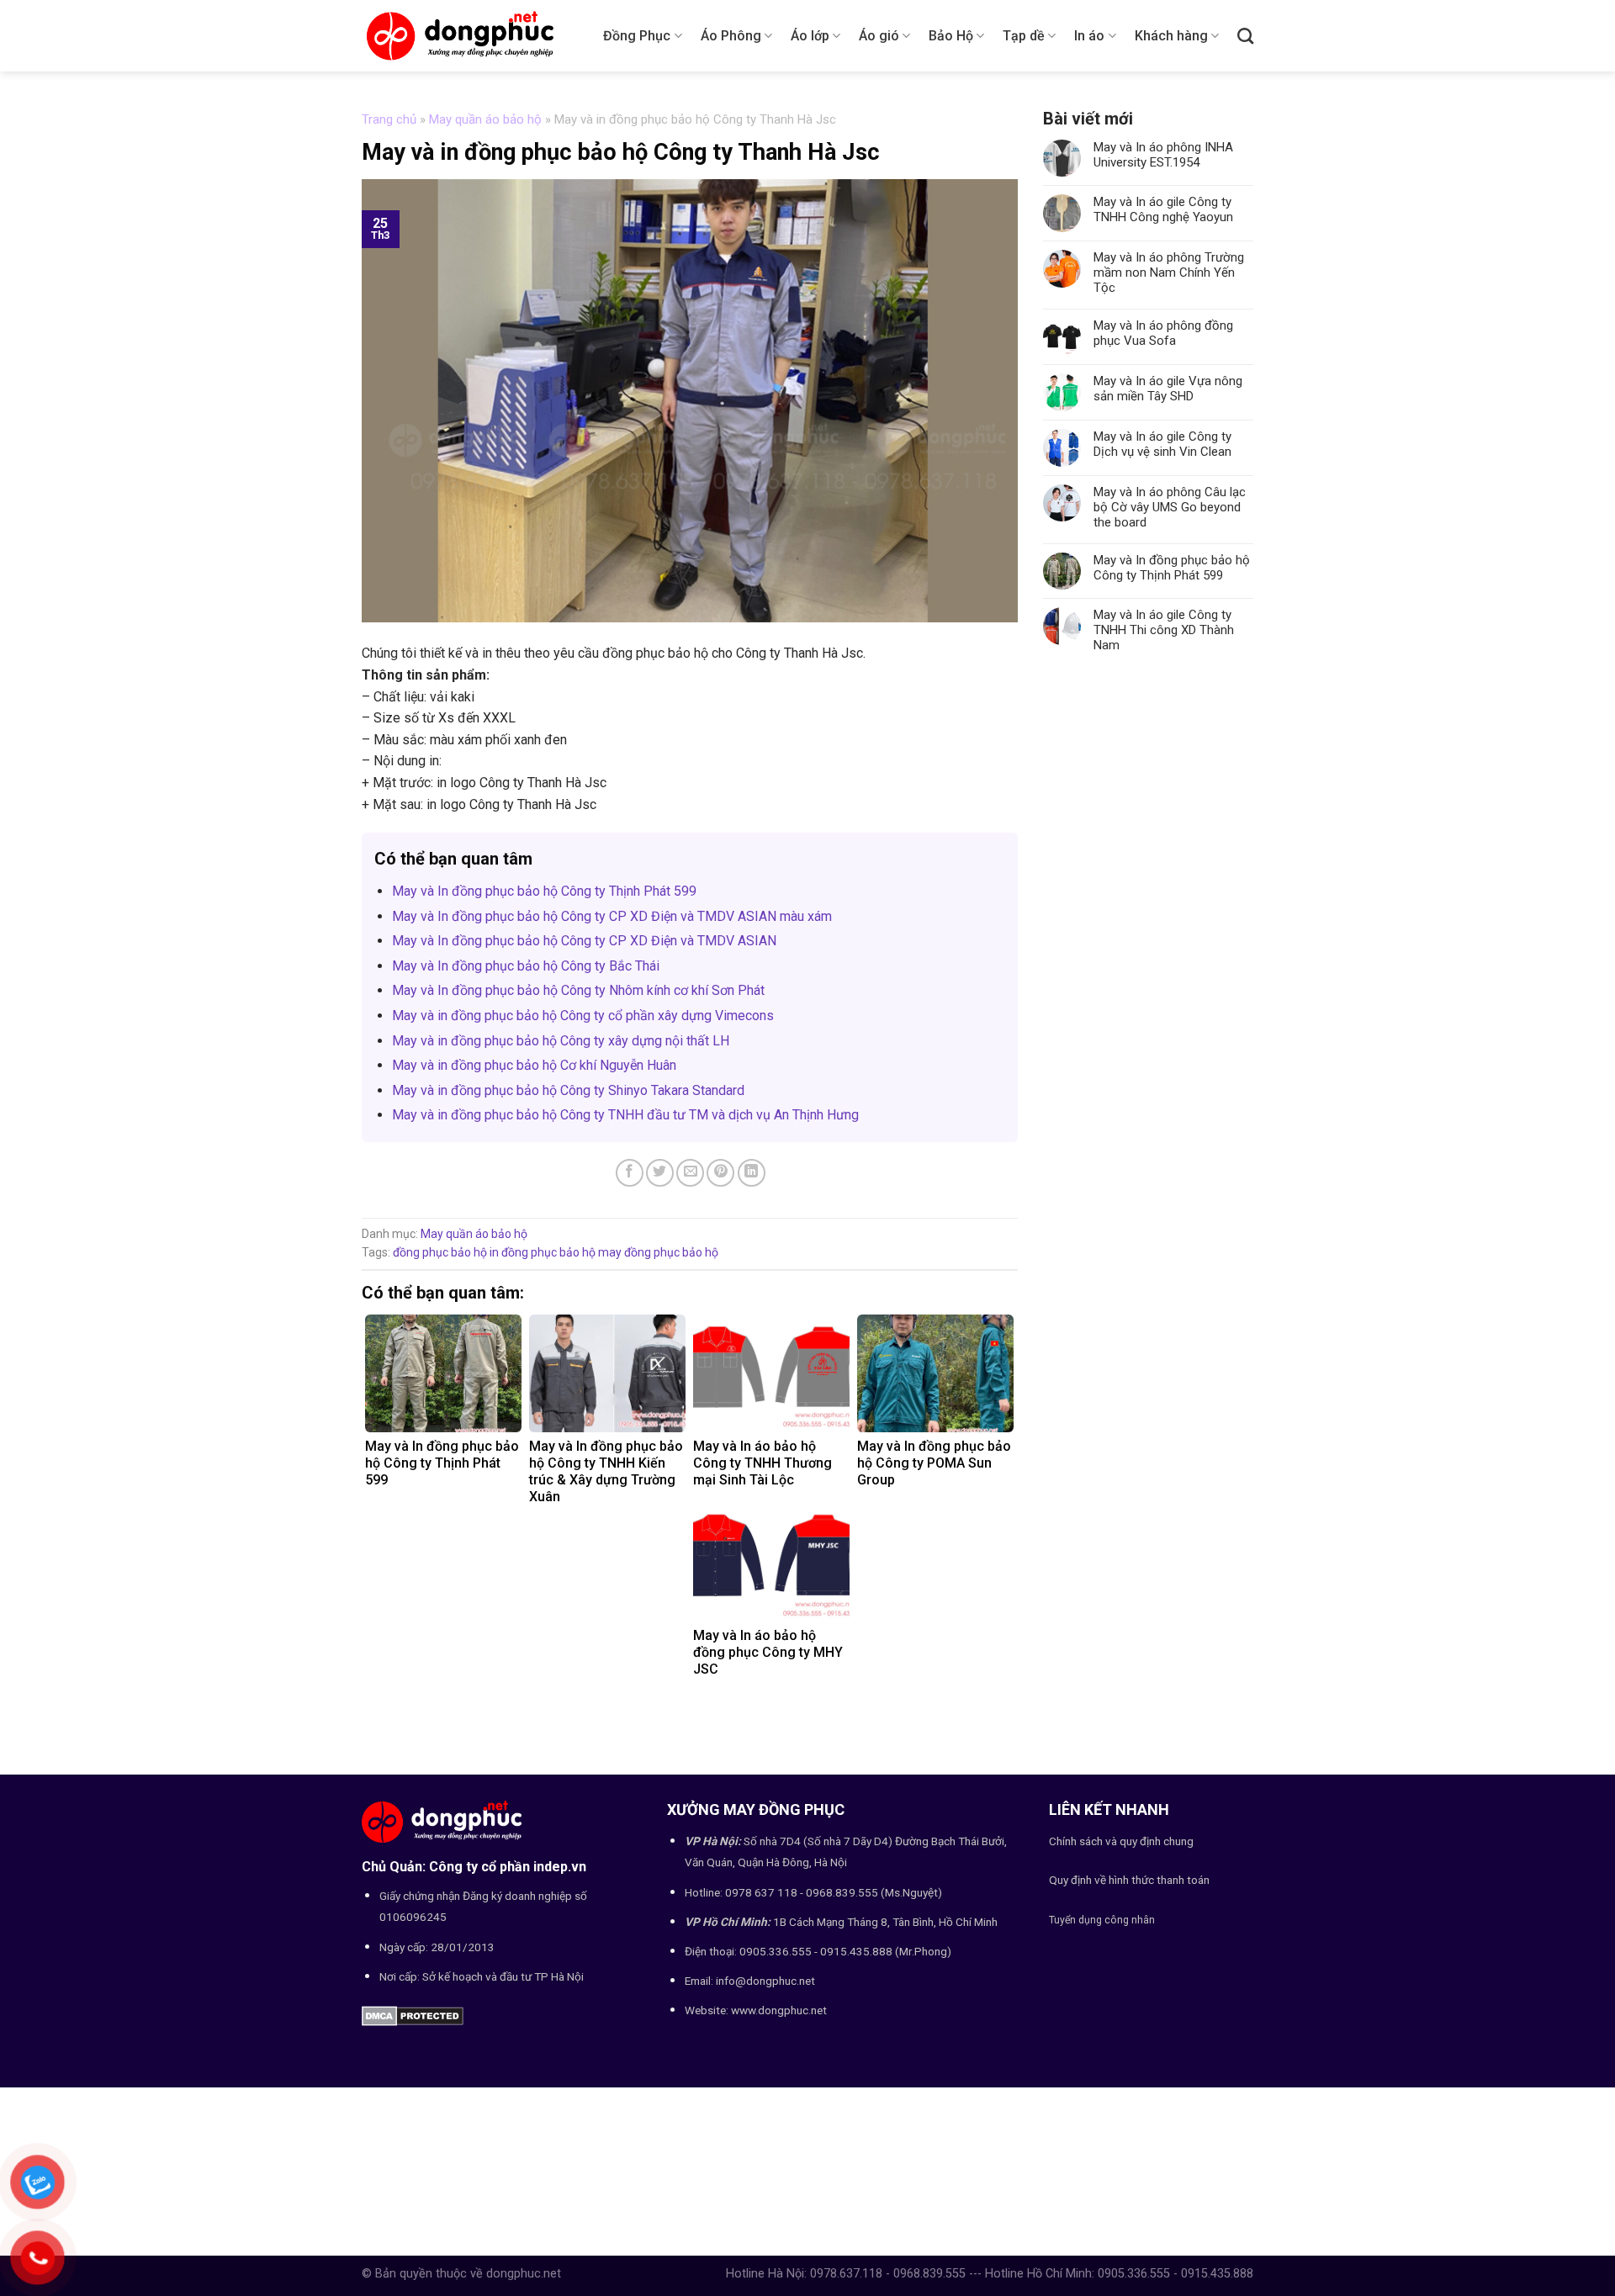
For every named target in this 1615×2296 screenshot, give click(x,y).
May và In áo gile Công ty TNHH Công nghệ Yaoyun (1163, 209)
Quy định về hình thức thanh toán (1129, 1880)
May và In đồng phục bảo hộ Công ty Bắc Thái (526, 966)
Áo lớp (810, 36)
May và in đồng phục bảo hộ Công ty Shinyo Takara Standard (568, 1090)
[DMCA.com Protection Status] (413, 2015)
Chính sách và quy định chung (1121, 1841)
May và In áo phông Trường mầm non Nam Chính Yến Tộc (1169, 272)
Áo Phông (731, 36)
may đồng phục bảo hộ (658, 1252)
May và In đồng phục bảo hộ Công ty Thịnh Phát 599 (544, 891)
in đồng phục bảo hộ (543, 1252)
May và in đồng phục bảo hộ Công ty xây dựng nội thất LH (561, 1041)
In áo (1089, 36)
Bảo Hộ (951, 36)
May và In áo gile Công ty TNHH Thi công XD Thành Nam (1164, 630)
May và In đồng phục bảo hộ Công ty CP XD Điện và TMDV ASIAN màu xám (612, 916)
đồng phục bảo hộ (440, 1252)
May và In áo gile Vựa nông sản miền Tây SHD (1168, 389)
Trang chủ (389, 119)
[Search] (1245, 36)
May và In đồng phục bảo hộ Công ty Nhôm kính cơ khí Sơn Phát (578, 990)
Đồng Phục (637, 36)
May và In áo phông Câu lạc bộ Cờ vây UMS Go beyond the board (1170, 507)
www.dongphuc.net (779, 2010)
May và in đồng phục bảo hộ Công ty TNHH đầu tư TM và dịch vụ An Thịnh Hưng (625, 1115)
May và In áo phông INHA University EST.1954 (1163, 155)
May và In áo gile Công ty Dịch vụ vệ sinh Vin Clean (1162, 444)
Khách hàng (1171, 36)
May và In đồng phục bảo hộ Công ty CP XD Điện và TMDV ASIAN (584, 941)
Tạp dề (1024, 36)
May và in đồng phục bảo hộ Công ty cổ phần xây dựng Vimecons (583, 1016)
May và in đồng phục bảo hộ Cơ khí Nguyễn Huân (534, 1065)
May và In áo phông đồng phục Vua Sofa (1163, 333)
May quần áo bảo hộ (485, 119)
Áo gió (879, 36)
